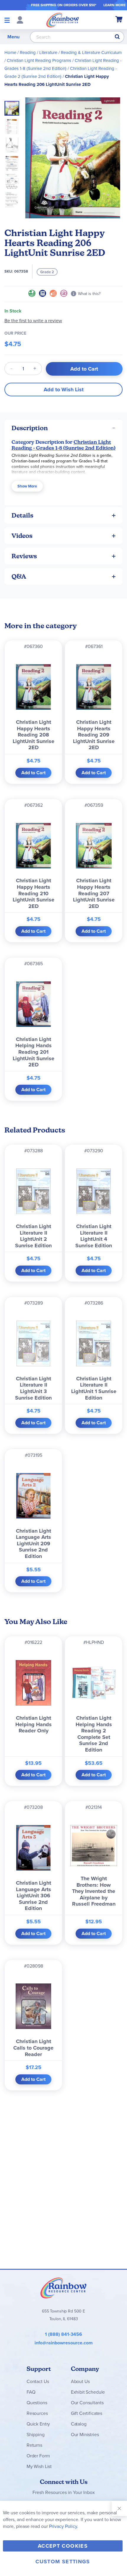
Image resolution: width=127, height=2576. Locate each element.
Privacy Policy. (64, 2526)
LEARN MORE (114, 5)
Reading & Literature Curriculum (91, 53)
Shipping (36, 2435)
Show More (27, 486)
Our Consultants (87, 2403)
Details (22, 515)
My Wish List (39, 2466)
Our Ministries (85, 2435)
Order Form (38, 2456)
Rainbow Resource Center (63, 2288)
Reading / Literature (39, 53)
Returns (34, 2445)
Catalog (79, 2424)
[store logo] (63, 20)
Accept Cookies (63, 2546)
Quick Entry (38, 2424)
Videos (22, 536)
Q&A (19, 576)
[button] (14, 125)
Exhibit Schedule (88, 2392)
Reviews (24, 556)
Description (30, 428)
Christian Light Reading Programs (39, 60)
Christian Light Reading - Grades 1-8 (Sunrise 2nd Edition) (63, 445)
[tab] (63, 428)
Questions (37, 2403)
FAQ (31, 2392)
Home (10, 53)
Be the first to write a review (33, 321)
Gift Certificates (87, 2413)
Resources (37, 2413)
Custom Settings (63, 2562)
